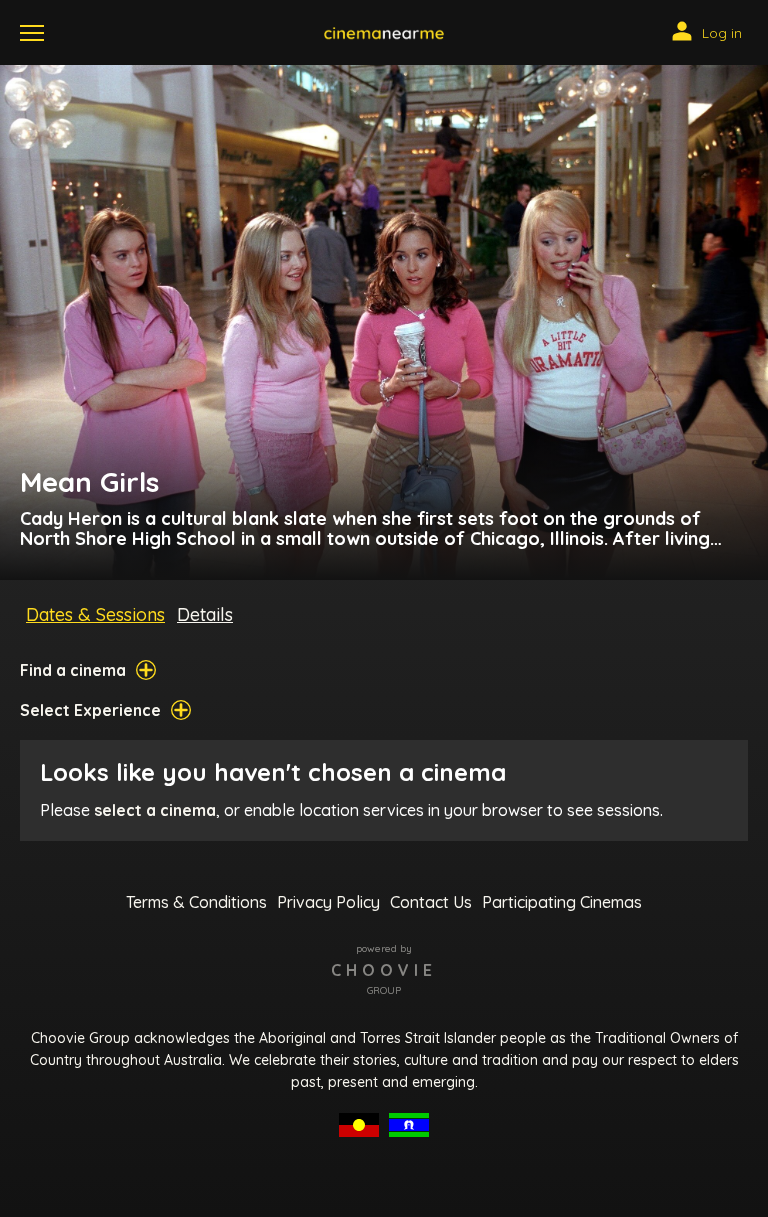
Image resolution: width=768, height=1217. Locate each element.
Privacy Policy (328, 902)
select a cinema (155, 810)
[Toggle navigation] (32, 33)
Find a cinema (73, 670)
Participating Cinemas (562, 902)
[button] (384, 33)
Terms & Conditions (196, 902)
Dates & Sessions (95, 614)
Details (205, 614)
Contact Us (431, 902)
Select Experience (90, 710)
